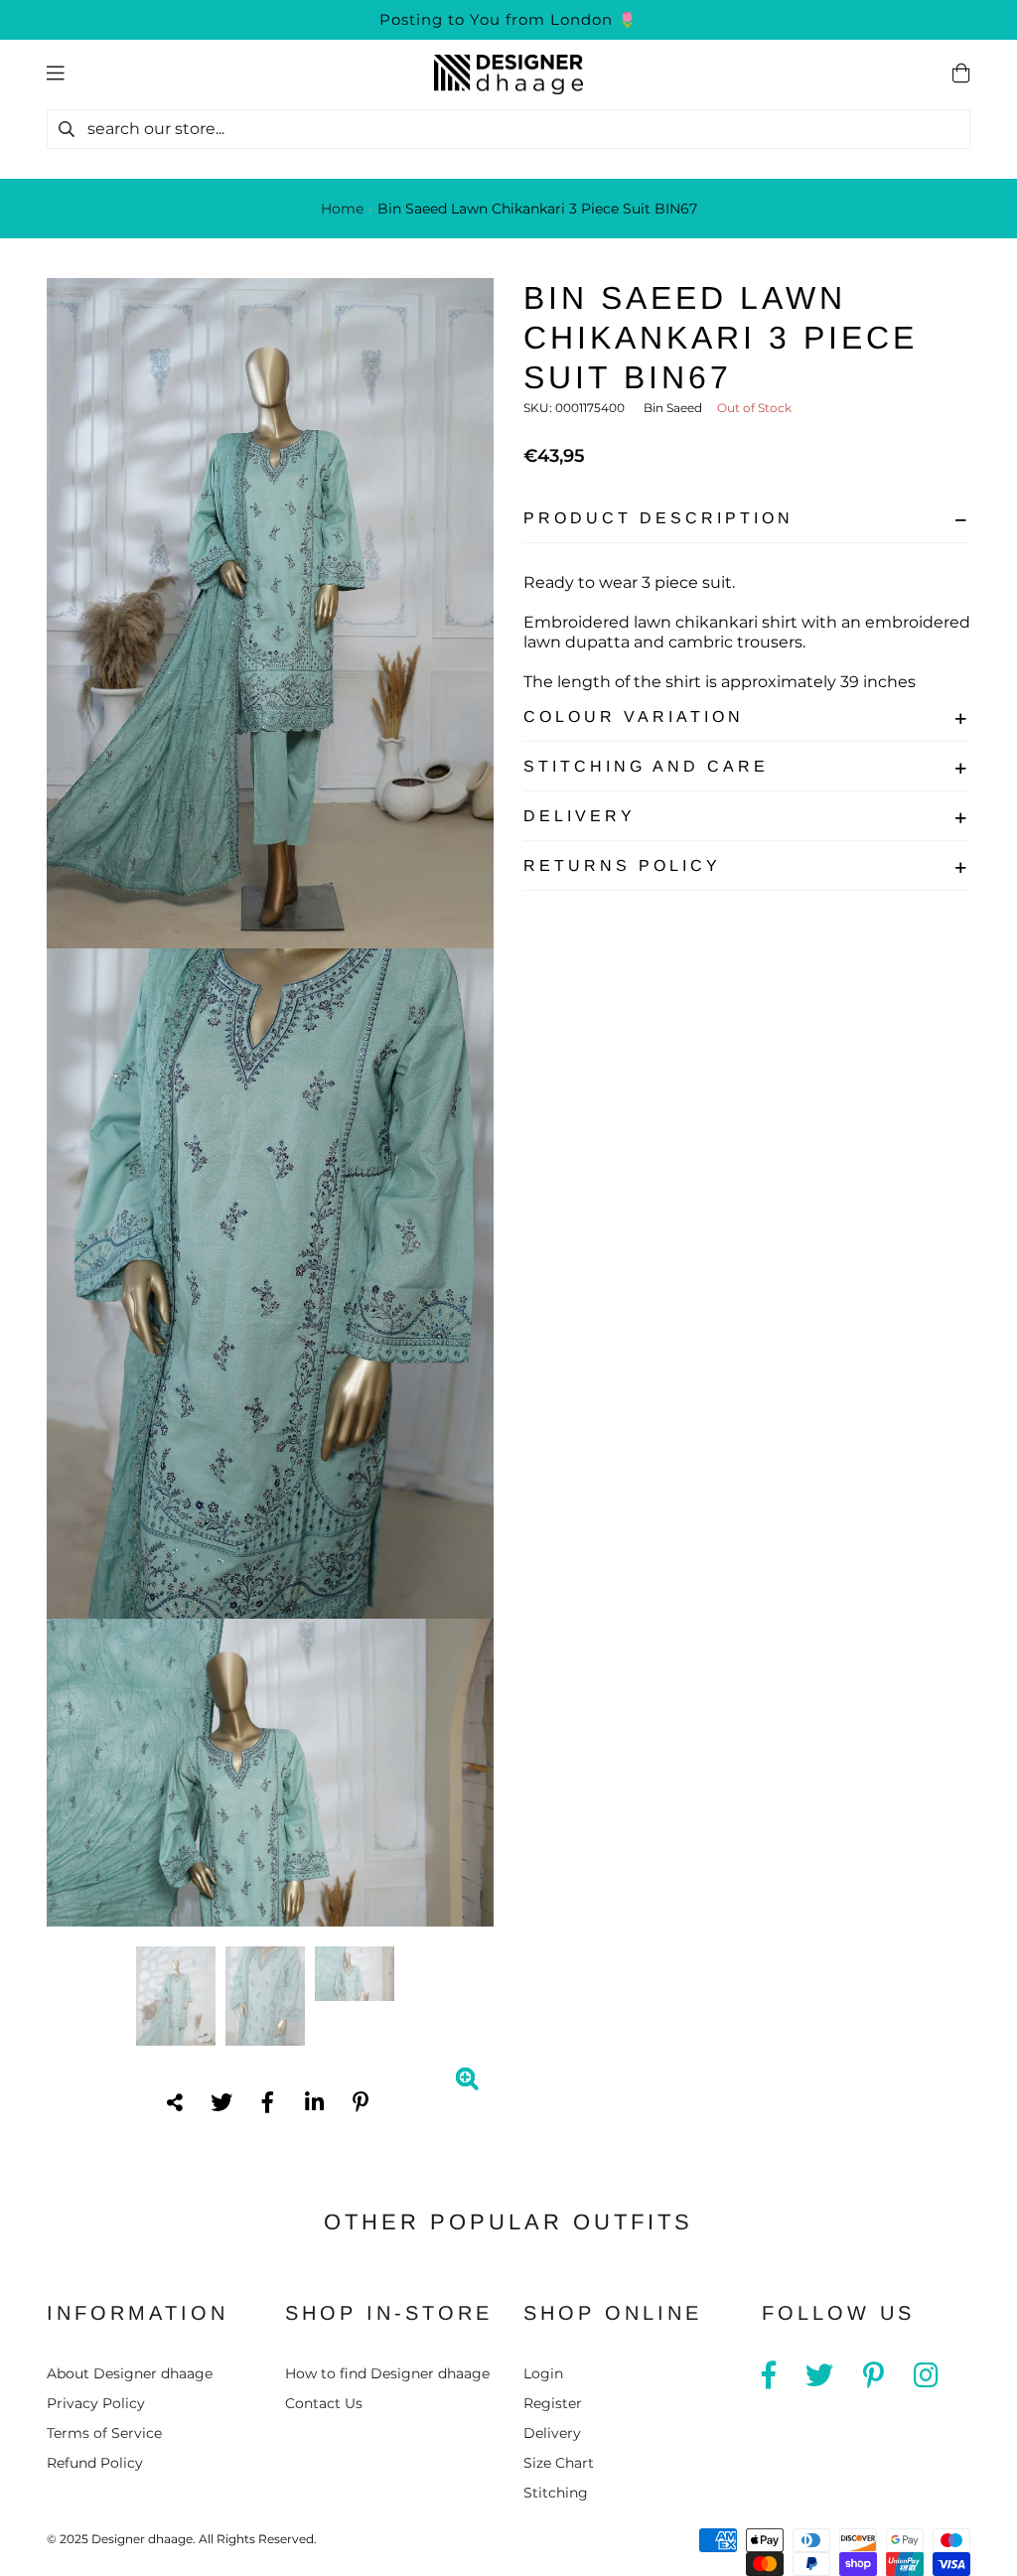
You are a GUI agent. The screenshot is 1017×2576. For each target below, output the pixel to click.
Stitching (556, 2493)
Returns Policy (622, 865)
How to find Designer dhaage (387, 2373)
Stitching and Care (646, 766)
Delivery (580, 816)
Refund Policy (95, 2463)
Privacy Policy (96, 2403)
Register (553, 2403)
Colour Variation (634, 716)
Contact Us (324, 2403)
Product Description (658, 518)
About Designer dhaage (130, 2373)
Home (342, 209)
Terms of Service (104, 2433)
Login (543, 2373)
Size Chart (559, 2463)
